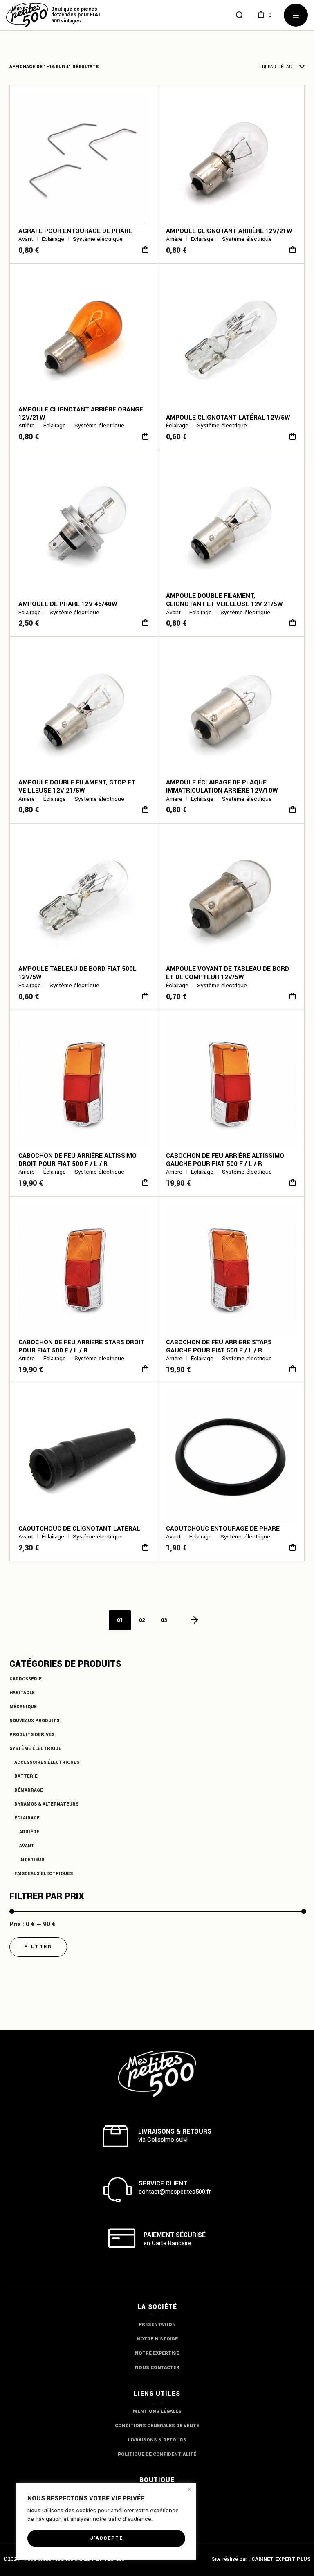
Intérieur (32, 1860)
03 (164, 1620)
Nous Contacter (157, 2368)
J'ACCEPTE (107, 2538)
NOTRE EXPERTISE (157, 2353)
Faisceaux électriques (44, 1874)
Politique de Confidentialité (157, 2454)
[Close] (190, 2490)
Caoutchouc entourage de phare (223, 1529)
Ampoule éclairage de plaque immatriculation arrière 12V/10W (222, 786)
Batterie (26, 1776)
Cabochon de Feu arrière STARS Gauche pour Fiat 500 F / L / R (219, 1346)
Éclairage (27, 1818)
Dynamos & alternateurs (46, 1804)
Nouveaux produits (34, 1721)
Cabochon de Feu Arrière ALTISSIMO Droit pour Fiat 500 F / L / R (77, 1160)
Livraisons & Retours (157, 2440)
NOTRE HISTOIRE (157, 2339)
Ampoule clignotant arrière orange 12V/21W (81, 413)
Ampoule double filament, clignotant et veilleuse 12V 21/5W (224, 600)
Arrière (29, 1832)
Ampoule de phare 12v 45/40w (68, 604)
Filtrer (38, 1947)
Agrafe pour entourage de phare (75, 231)
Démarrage (29, 1790)
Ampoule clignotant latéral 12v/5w (228, 418)
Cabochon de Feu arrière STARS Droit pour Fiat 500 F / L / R (81, 1346)
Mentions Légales (157, 2411)
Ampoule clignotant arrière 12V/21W (229, 231)
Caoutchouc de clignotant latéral (79, 1529)
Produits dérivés (32, 1735)
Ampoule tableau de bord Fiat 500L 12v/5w (77, 973)
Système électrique (35, 1748)
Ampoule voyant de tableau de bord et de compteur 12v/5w (228, 973)
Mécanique (23, 1707)
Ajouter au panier (145, 250)
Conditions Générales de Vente (157, 2426)
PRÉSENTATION (157, 2325)
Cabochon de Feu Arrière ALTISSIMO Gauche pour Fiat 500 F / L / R (225, 1160)
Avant (27, 1846)
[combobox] (257, 67)
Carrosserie (26, 1679)
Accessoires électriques (47, 1762)
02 (142, 1620)
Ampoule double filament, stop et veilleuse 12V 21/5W (77, 786)
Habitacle (22, 1693)
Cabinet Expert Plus (281, 2559)
